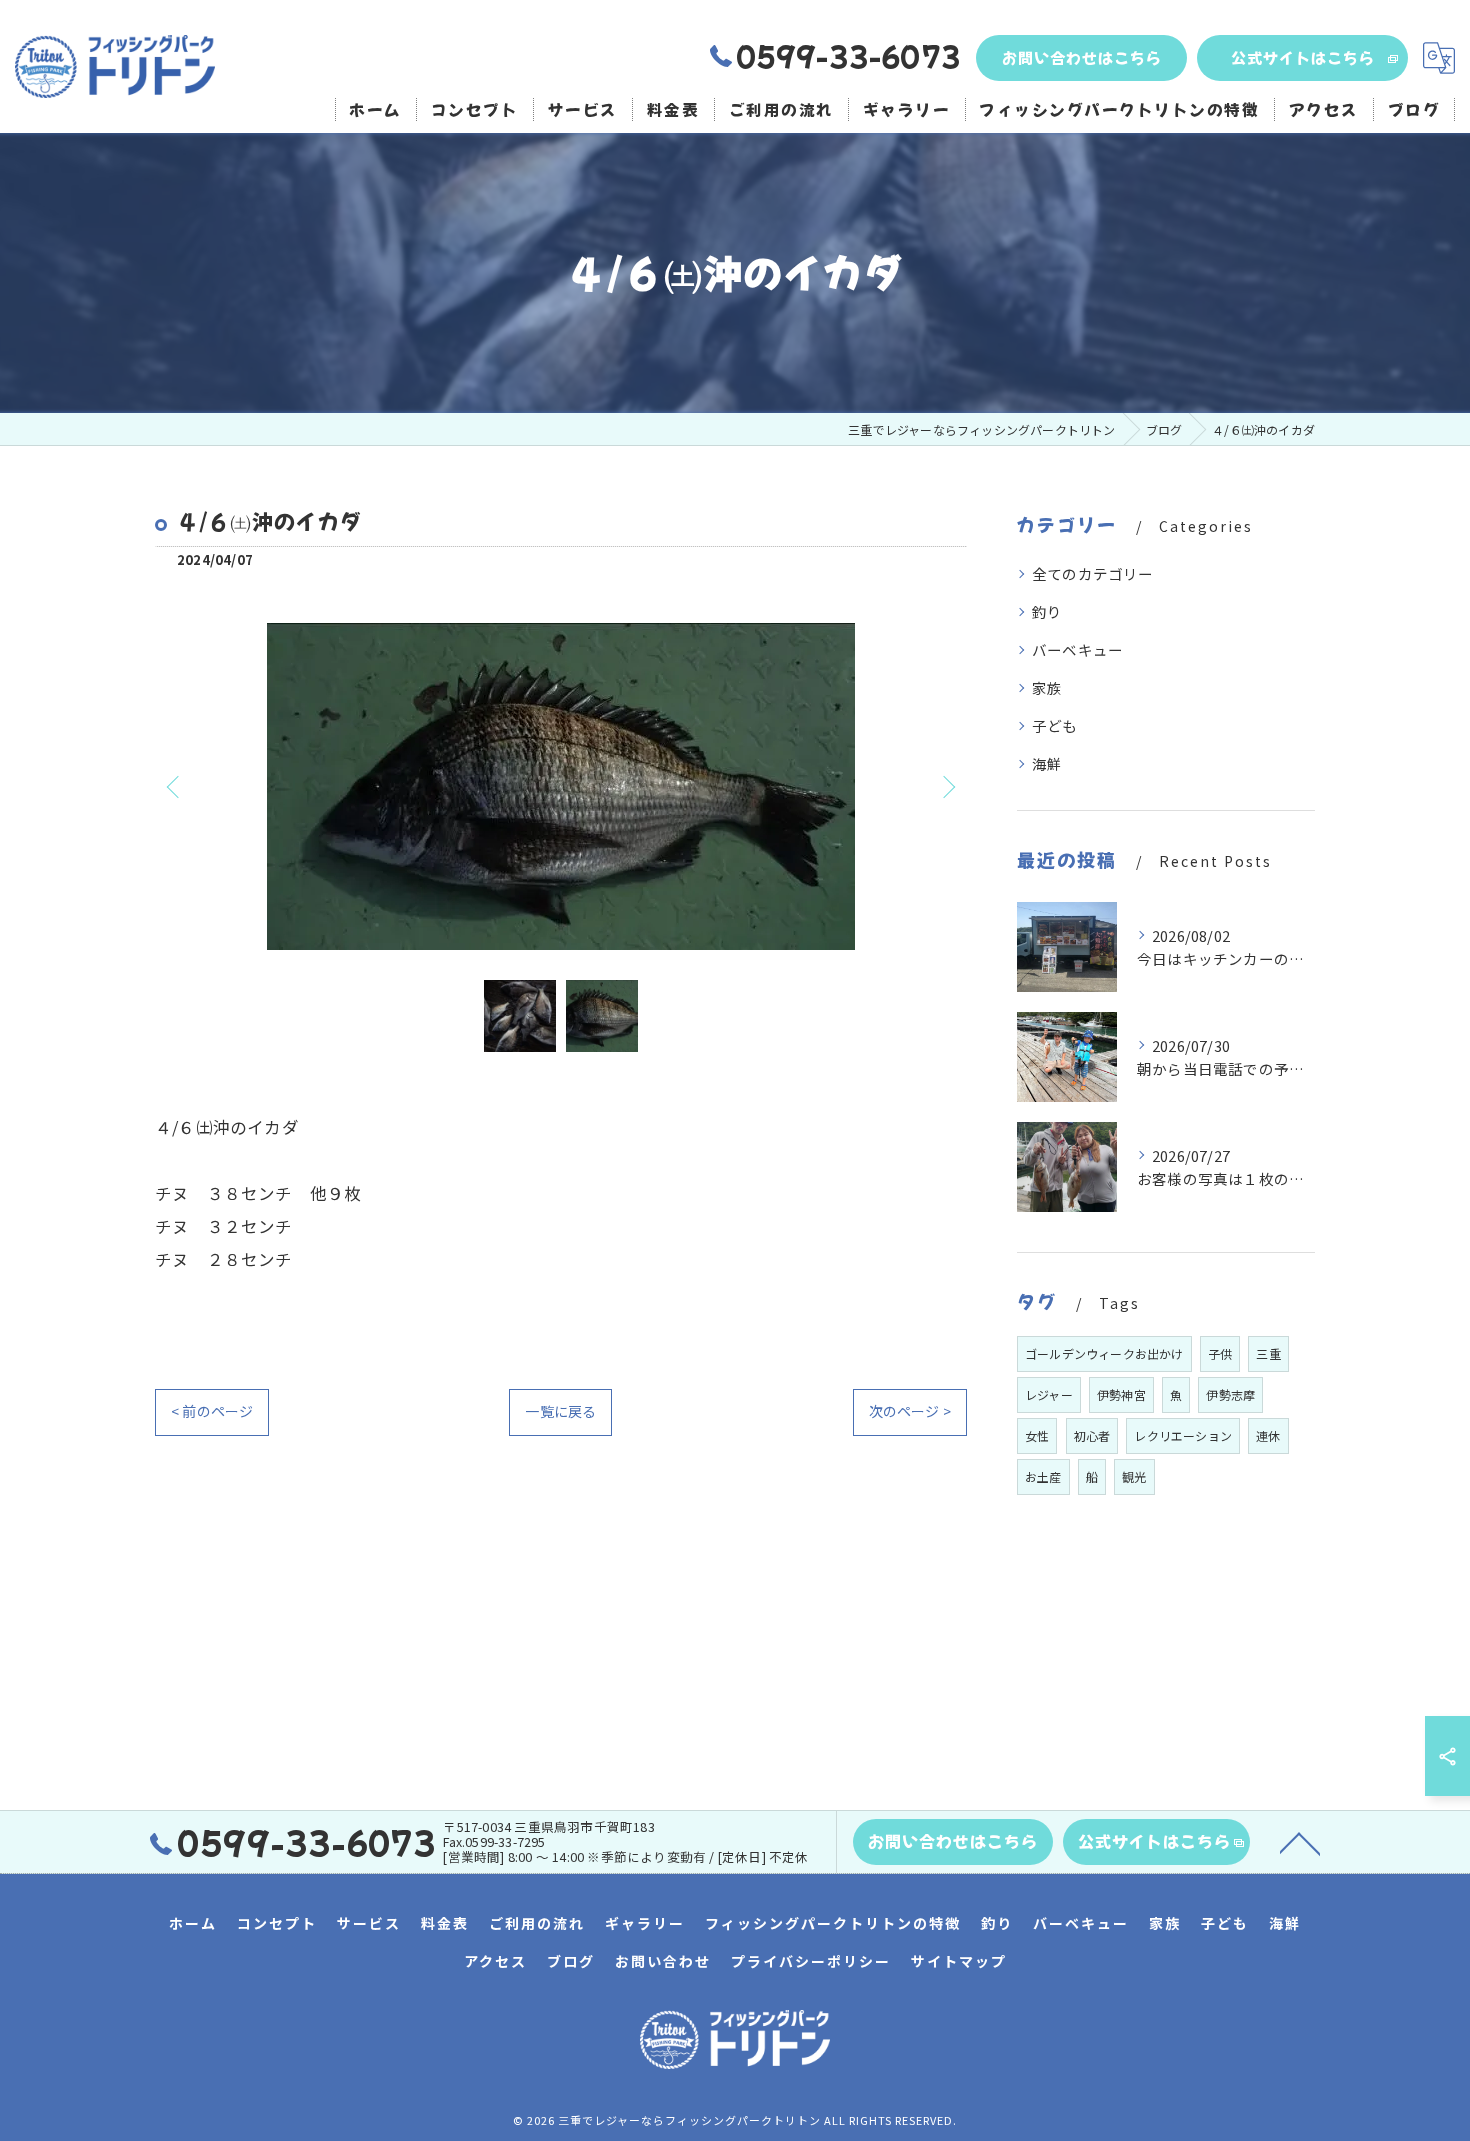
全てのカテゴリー (1093, 573)
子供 (1220, 1353)
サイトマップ (959, 1961)
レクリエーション (1183, 1435)
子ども (1055, 725)
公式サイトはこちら (1303, 57)
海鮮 (1047, 763)
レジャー (1049, 1394)
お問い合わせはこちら (1082, 57)
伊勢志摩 (1230, 1394)
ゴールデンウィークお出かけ (1104, 1353)
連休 (1268, 1435)
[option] (561, 786)
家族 (1047, 687)
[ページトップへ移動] (1300, 1842)
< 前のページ (212, 1411)
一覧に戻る (560, 1411)
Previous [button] (175, 786)
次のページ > (910, 1411)
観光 (1134, 1476)
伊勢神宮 (1121, 1394)
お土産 (1043, 1476)
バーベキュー (1077, 649)
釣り (1047, 611)
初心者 (1092, 1435)
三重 (1268, 1353)
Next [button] (947, 786)
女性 (1037, 1435)
